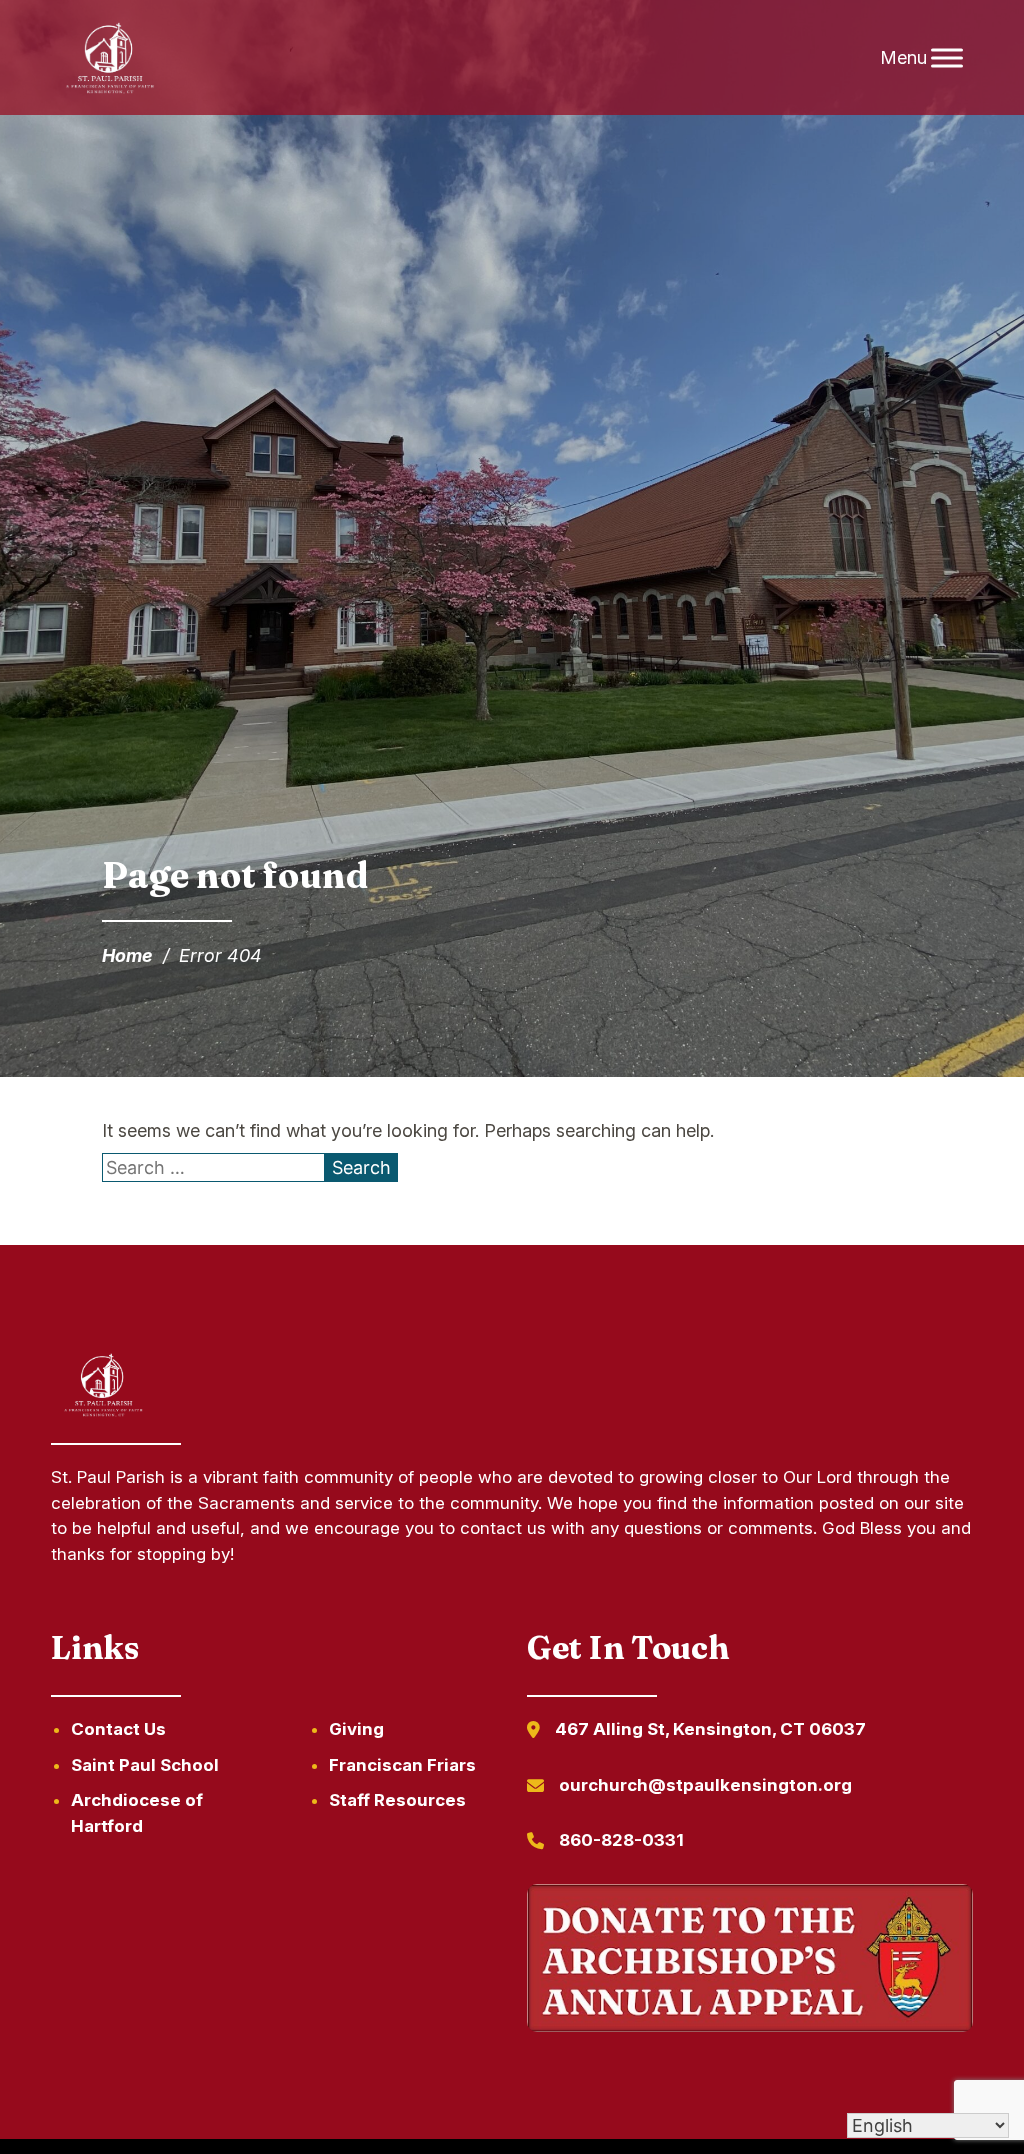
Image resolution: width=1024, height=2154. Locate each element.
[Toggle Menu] (947, 57)
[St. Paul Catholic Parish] (110, 58)
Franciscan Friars (402, 1765)
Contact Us (118, 1729)
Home (127, 955)
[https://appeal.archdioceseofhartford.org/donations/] (750, 1962)
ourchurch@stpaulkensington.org (705, 1785)
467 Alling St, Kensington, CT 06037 (710, 1729)
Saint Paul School (145, 1765)
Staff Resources (397, 1800)
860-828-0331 (621, 1840)
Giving (356, 1729)
